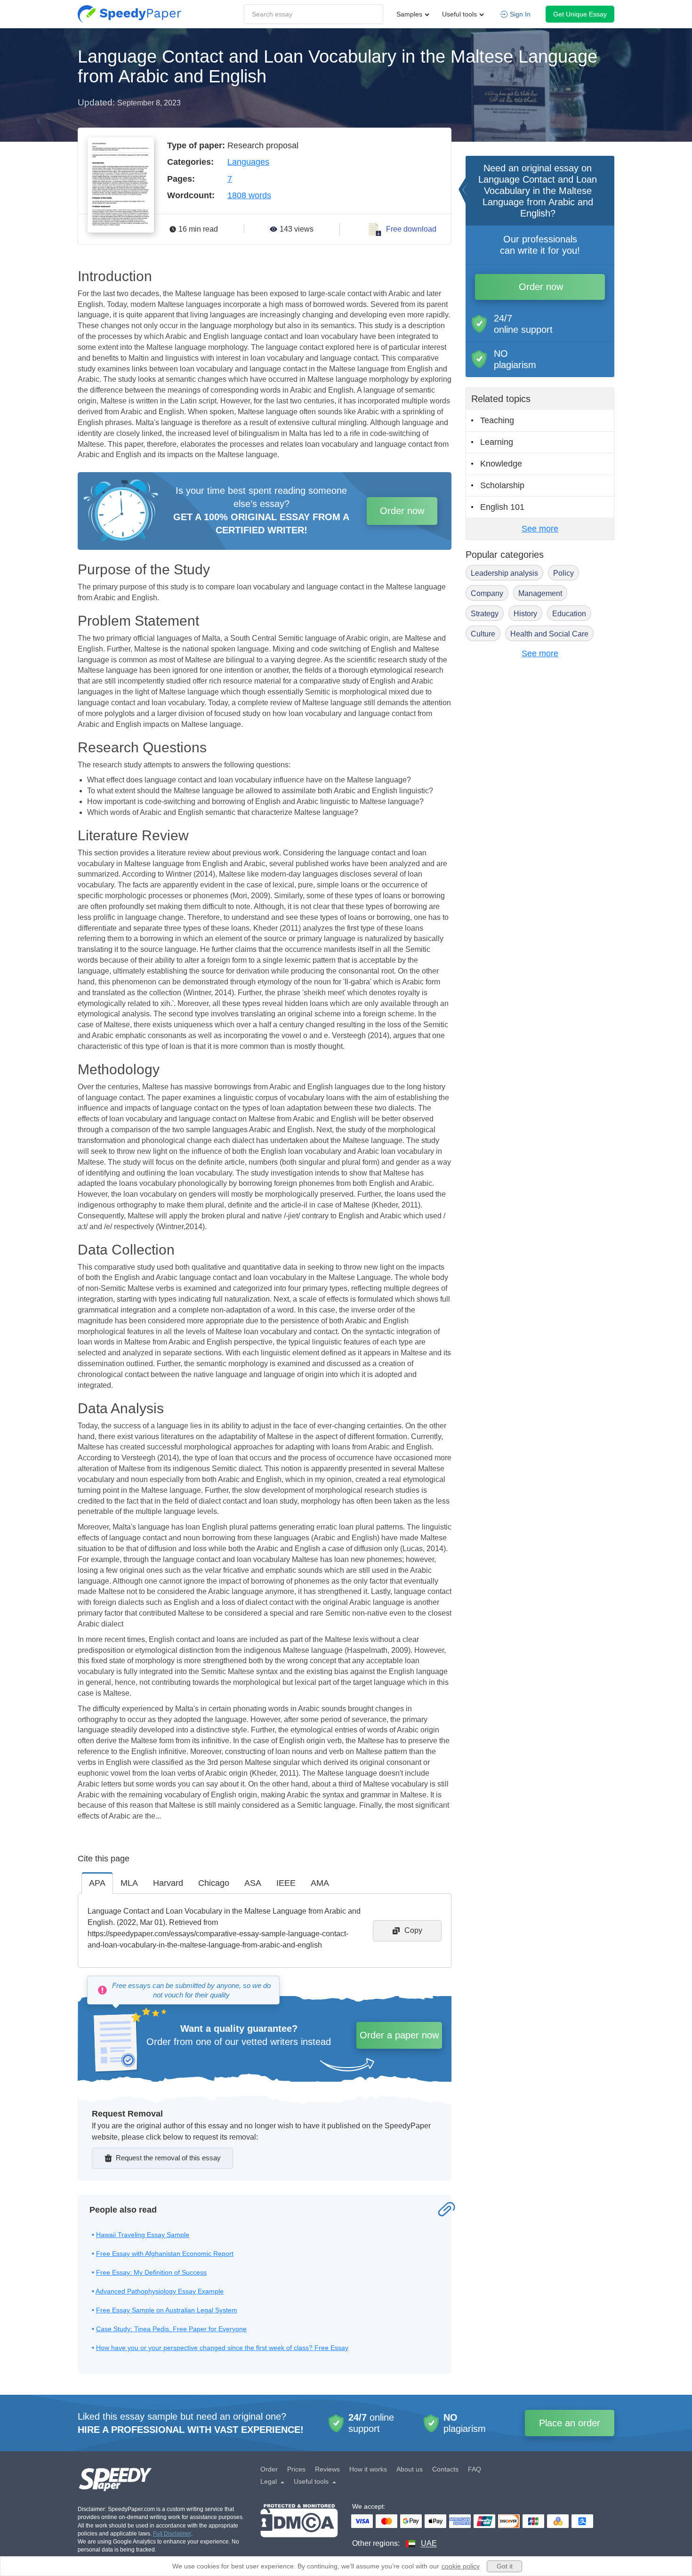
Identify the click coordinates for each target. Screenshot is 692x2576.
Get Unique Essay (580, 14)
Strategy (485, 614)
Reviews (327, 2469)
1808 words (249, 195)
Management (540, 593)
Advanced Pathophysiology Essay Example (160, 2291)
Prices (296, 2469)
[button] (129, 14)
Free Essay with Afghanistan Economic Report (165, 2254)
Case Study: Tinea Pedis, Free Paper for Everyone (171, 2329)
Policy (563, 573)
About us (410, 2469)
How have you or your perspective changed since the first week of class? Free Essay (222, 2348)
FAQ (475, 2469)
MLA (129, 1883)
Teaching (497, 420)
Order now (402, 511)
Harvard (168, 1883)
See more (540, 529)
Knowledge (501, 464)
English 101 (502, 507)
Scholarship (502, 485)
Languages (248, 162)
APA (97, 1883)
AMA (320, 1883)
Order (269, 2469)
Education (569, 614)
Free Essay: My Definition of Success (151, 2272)
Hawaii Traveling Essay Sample (143, 2235)
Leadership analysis (504, 573)
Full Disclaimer (172, 2534)
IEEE (286, 1883)
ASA (253, 1883)
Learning (497, 442)
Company (487, 593)
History (525, 614)
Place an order (570, 2423)
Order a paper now (399, 2035)
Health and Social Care (549, 634)
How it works (368, 2469)
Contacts (445, 2469)
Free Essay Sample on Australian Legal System (167, 2310)
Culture (483, 634)
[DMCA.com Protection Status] (299, 2526)
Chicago (214, 1883)
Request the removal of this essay (168, 2158)
